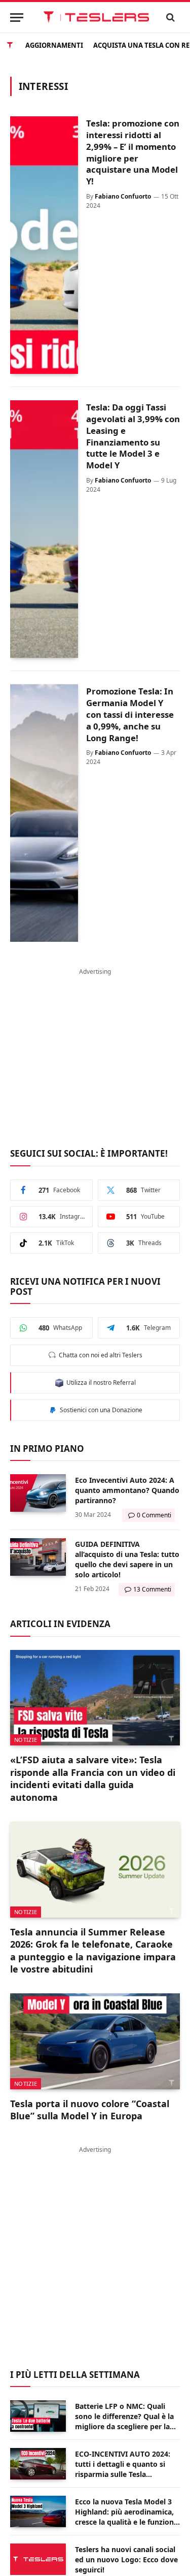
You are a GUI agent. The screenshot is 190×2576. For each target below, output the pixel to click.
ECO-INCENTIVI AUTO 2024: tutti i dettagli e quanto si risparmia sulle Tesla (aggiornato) (123, 2469)
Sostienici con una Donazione (100, 1410)
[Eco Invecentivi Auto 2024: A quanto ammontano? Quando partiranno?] (38, 1493)
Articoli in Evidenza (60, 1624)
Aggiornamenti (54, 44)
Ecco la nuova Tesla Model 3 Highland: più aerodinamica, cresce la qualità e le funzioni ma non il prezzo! (125, 2517)
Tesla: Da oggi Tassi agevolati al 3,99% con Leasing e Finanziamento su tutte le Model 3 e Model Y (133, 436)
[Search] (171, 18)
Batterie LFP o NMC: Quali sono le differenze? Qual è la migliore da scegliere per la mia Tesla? (124, 2421)
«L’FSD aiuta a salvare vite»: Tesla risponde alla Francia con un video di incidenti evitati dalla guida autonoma (93, 1778)
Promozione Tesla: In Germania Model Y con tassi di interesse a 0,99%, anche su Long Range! (130, 714)
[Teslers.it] (96, 17)
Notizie (26, 1740)
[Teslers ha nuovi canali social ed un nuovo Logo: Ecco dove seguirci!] (38, 2559)
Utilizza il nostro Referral (100, 1382)
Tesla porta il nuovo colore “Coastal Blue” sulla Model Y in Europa (90, 2110)
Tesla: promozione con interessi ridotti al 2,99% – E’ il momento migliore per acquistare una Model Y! (133, 152)
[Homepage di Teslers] (10, 44)
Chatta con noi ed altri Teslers (99, 1355)
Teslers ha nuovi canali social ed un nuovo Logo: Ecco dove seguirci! (126, 2559)
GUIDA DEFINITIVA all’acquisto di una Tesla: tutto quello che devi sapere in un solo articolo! (127, 1559)
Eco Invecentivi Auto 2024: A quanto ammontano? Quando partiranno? (127, 1490)
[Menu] (17, 18)
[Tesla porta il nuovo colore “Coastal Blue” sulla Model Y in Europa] (95, 2041)
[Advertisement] (95, 1052)
